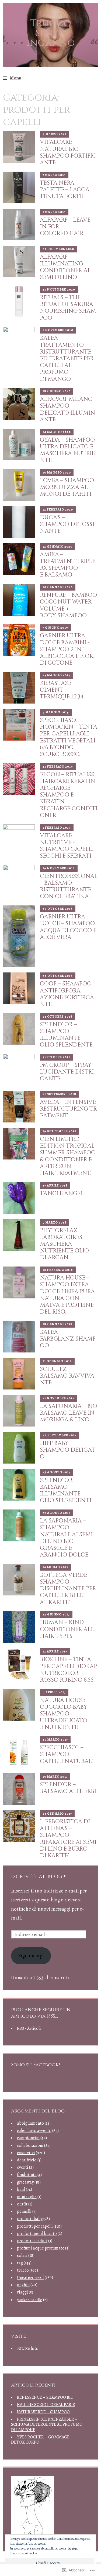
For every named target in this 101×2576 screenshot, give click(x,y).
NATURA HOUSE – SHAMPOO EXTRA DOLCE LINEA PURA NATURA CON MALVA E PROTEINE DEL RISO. (67, 1295)
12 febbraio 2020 (58, 509)
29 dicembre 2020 (58, 249)
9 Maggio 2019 (56, 712)
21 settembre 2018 (59, 1094)
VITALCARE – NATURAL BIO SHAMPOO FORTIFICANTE (68, 152)
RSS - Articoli (29, 2028)
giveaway (25, 2182)
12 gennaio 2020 (58, 546)
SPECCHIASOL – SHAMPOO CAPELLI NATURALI (67, 1754)
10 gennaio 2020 (58, 587)
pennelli (24, 2211)
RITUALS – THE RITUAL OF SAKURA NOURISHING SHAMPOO (68, 308)
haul (21, 2190)
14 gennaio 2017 (57, 1814)
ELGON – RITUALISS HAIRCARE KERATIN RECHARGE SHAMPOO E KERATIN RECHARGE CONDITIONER (69, 795)
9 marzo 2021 (54, 134)
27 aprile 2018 (55, 1185)
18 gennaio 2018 (58, 1324)
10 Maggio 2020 (57, 472)
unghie (23, 2285)
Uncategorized (30, 2278)
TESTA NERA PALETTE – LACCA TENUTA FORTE (65, 190)
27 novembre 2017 (58, 1398)
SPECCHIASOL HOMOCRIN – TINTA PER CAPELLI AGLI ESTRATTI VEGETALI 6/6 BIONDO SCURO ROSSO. (69, 737)
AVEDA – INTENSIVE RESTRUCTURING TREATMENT (68, 1109)
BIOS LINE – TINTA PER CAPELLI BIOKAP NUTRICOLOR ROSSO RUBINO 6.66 (68, 1670)
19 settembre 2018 (60, 1131)
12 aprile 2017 (55, 1651)
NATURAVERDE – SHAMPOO (43, 2412)
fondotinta (27, 2175)
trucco (23, 2270)
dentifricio (27, 2160)
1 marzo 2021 (54, 212)
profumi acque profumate (41, 2248)
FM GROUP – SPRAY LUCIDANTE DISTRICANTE (67, 1072)
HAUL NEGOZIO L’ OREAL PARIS (46, 2405)
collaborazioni (30, 2145)
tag (20, 2263)
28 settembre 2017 (59, 1435)
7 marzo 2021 (54, 175)
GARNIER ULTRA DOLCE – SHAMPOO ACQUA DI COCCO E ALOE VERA (68, 927)
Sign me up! (31, 1956)
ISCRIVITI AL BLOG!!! (39, 1877)
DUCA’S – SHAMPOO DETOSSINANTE (67, 524)
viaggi (22, 2292)
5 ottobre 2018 (57, 1057)
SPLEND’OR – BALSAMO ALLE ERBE (69, 1788)
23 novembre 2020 (59, 289)
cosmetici (26, 2153)
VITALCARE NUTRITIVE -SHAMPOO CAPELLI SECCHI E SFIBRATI (67, 846)
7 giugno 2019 (55, 628)
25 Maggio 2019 (57, 675)
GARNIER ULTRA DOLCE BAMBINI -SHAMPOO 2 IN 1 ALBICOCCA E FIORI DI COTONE (67, 649)
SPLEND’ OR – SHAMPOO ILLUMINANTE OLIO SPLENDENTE (66, 1035)
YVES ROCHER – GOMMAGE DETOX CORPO (40, 2440)
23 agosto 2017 (56, 1472)
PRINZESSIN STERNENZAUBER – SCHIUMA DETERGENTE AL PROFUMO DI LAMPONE (47, 2424)
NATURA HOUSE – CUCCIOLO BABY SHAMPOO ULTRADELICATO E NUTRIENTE (65, 1714)
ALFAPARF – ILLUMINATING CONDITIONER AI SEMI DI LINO (65, 267)
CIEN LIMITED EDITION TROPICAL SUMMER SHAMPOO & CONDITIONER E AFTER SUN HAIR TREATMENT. (68, 1156)
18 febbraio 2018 (58, 1270)
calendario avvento (34, 2131)
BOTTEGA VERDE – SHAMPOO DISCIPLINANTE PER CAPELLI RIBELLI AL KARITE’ (68, 1589)
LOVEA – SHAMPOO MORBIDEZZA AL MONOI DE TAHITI (67, 487)
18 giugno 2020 (57, 391)
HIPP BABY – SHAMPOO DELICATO (68, 1450)
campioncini (28, 2138)
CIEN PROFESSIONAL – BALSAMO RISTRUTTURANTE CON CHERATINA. (69, 887)
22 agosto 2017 (56, 1513)
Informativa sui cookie (23, 2553)
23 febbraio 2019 (58, 767)
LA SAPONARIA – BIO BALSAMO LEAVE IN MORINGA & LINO (69, 1413)
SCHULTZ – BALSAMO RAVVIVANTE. (67, 1376)
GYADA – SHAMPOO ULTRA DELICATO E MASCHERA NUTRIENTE (67, 450)
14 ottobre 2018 (58, 1017)
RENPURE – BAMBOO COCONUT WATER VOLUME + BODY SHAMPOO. (68, 605)
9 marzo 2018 (55, 1222)
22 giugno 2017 (56, 1614)
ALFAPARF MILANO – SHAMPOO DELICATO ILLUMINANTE (68, 409)
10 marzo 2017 (55, 1777)
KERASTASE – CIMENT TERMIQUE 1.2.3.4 (62, 690)
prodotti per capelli (35, 2226)
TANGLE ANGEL (62, 1194)
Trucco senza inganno (51, 33)
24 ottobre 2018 (58, 976)
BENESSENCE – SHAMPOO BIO (45, 2397)
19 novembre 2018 (59, 868)
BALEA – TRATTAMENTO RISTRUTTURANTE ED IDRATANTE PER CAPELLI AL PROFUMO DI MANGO (67, 359)
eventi (23, 2167)
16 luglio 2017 (55, 1567)
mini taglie (27, 2197)
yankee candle (30, 2300)
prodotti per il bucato (37, 2234)
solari (22, 2255)
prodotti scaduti (32, 2241)
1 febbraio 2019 (57, 828)
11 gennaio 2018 (57, 1361)
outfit (22, 2204)
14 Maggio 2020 (57, 432)
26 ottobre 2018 (58, 909)
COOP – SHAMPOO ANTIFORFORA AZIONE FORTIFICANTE (67, 994)
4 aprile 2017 (54, 1692)
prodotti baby (30, 2219)
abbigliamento (30, 2123)
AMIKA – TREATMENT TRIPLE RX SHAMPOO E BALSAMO (68, 565)
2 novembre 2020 (58, 330)
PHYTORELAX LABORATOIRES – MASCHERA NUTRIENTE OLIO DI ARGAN (64, 1244)
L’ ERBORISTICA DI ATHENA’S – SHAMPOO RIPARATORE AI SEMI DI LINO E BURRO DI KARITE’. (68, 1839)
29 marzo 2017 (55, 1739)
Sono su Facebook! (35, 2065)
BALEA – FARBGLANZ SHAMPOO (68, 1339)
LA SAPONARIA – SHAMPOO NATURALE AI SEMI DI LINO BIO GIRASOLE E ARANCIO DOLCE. (66, 1538)
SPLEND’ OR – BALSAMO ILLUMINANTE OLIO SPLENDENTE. (67, 1491)
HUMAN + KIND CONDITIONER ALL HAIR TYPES (67, 1629)
